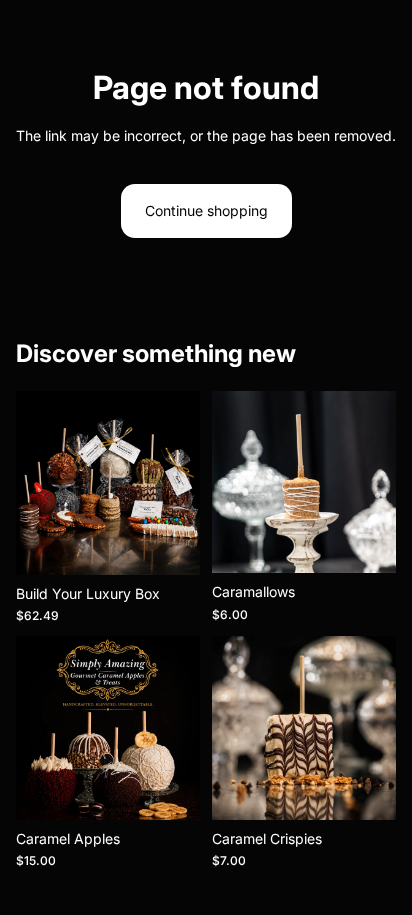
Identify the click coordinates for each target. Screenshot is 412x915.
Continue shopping (206, 210)
